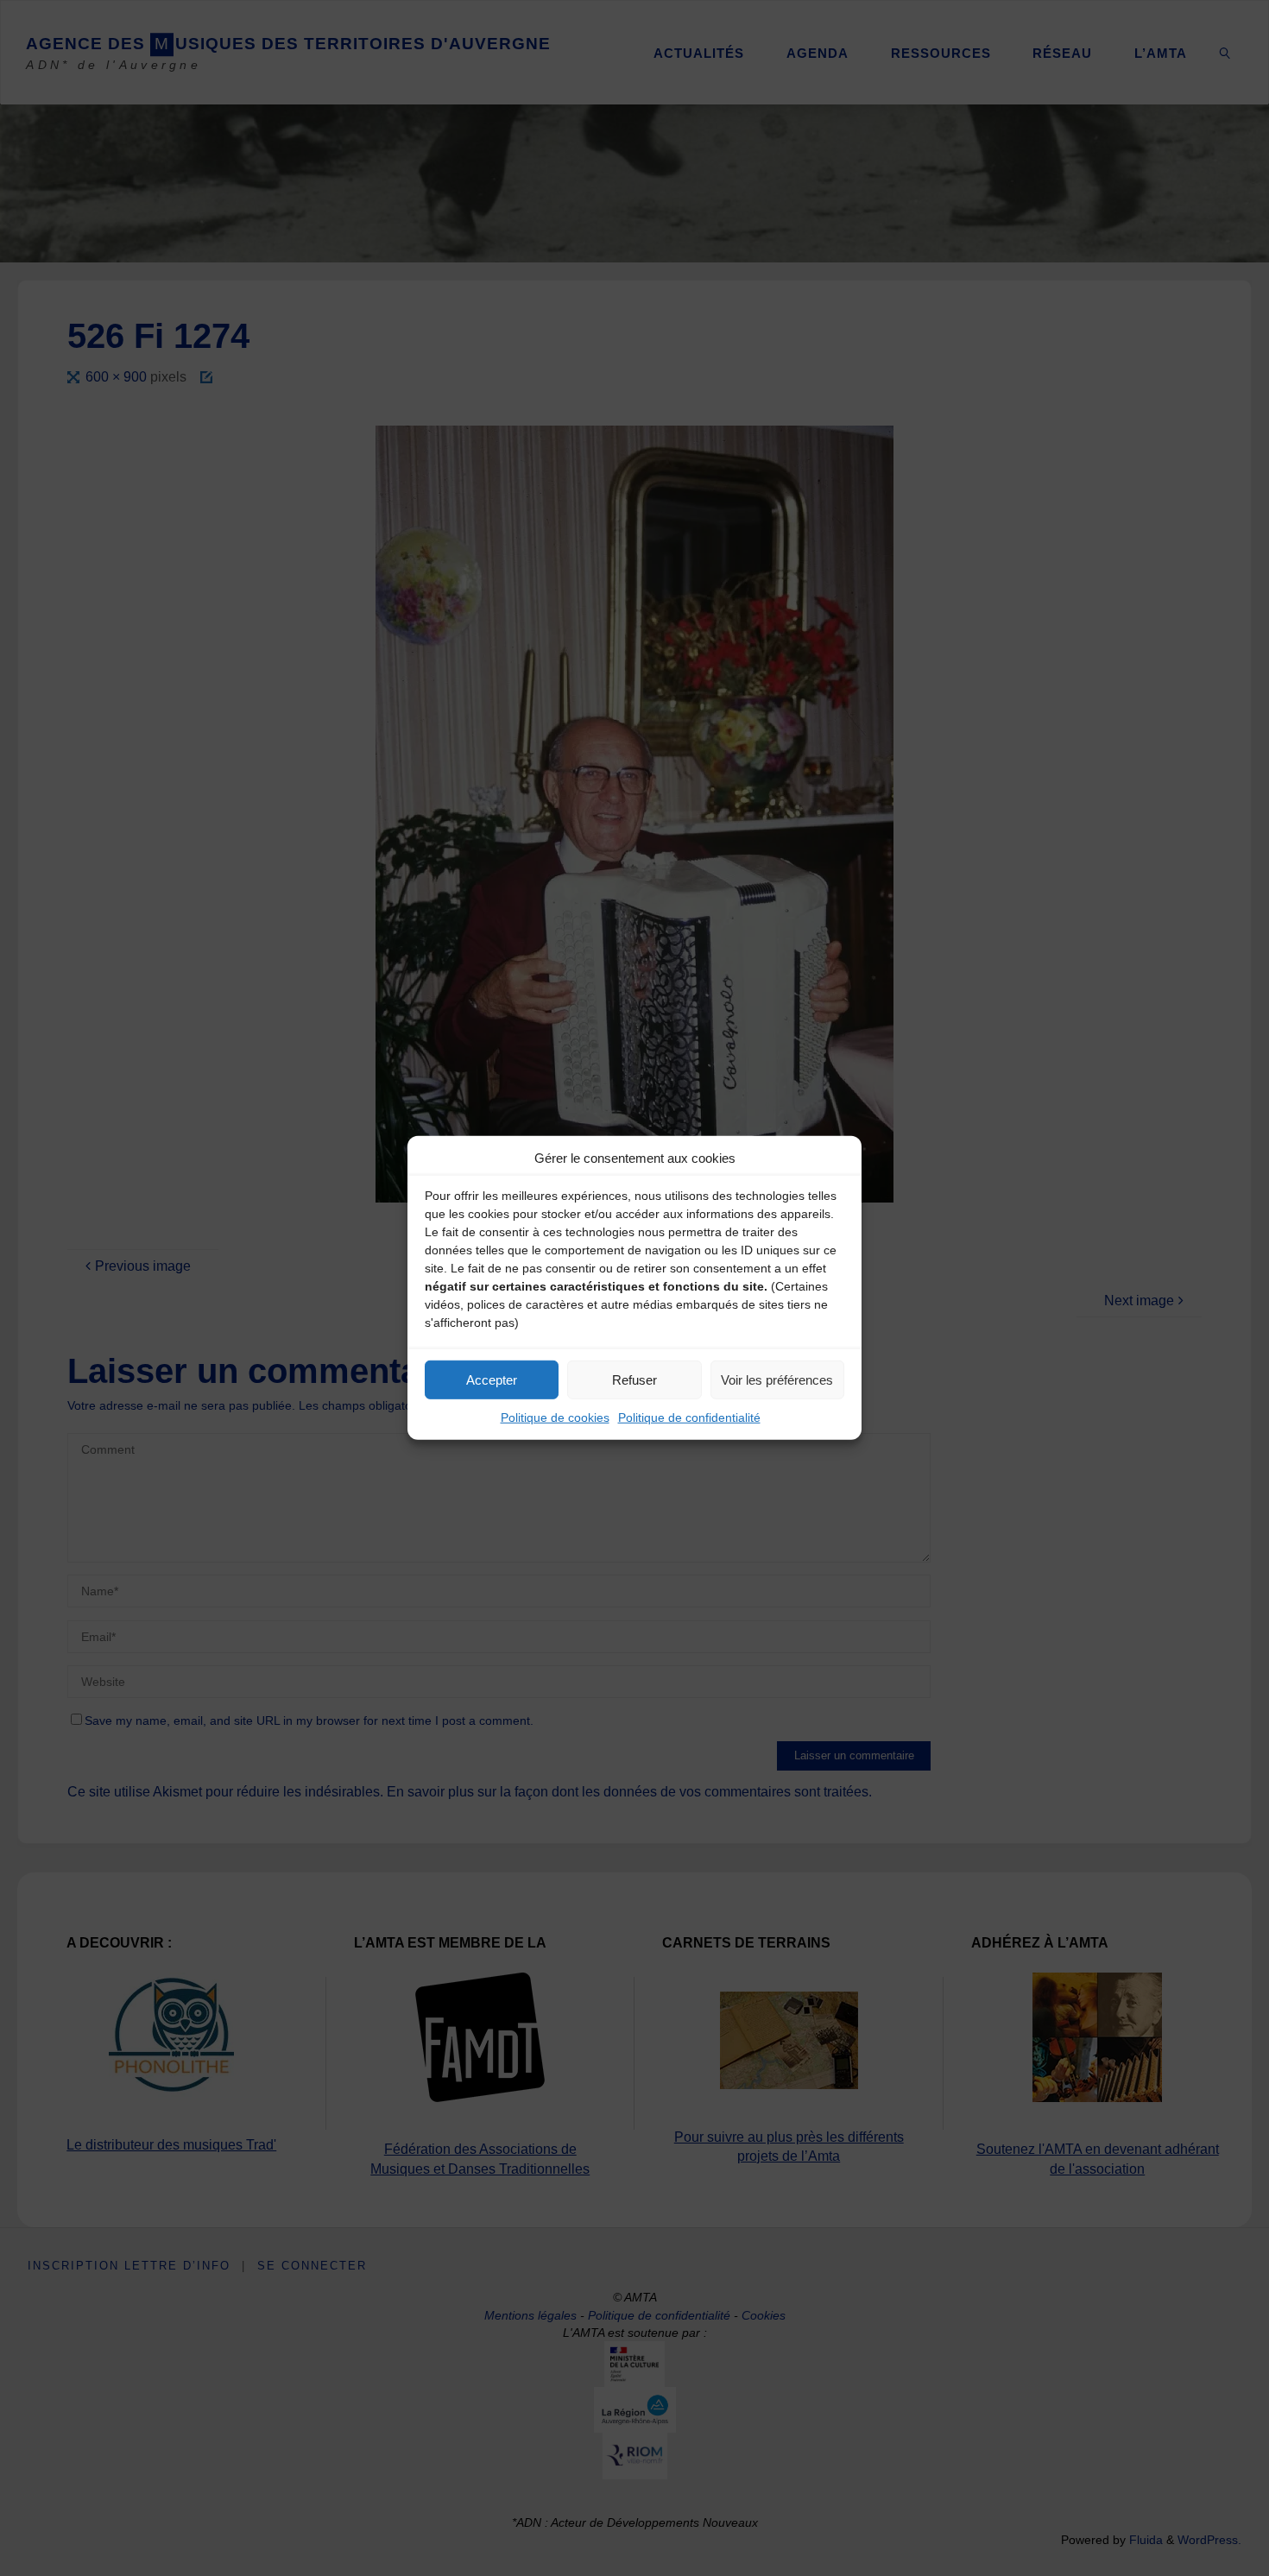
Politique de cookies (555, 1417)
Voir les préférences (777, 1379)
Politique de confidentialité (689, 1417)
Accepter (492, 1379)
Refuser (634, 1379)
